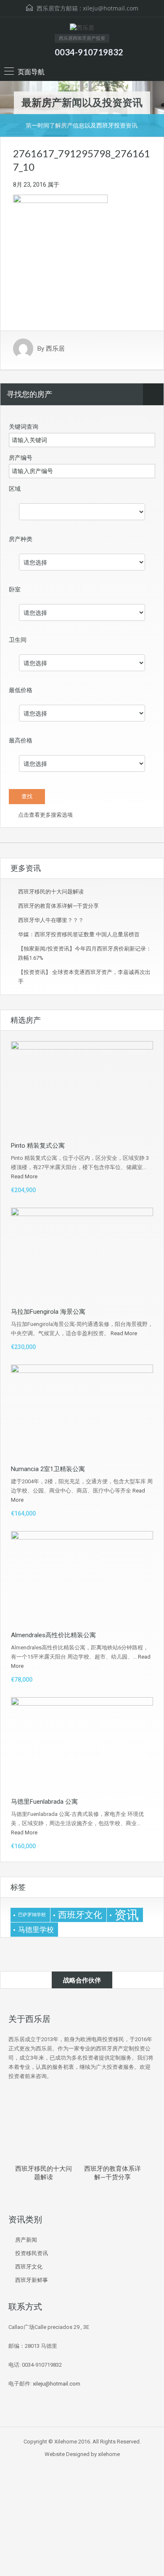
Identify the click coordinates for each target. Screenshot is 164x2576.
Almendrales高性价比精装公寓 (53, 1635)
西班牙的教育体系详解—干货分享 (58, 906)
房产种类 (21, 539)
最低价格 (21, 690)
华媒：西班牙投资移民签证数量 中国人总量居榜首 (79, 934)
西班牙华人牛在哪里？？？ (51, 920)
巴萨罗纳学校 (32, 1915)
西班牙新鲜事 (32, 2280)
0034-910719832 (89, 52)
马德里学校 (36, 1930)
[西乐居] (82, 29)
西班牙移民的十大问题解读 (51, 892)
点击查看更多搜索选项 (45, 815)
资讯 (127, 1915)
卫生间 (18, 640)
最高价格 (21, 740)
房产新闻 (26, 2240)
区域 (15, 489)
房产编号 (21, 458)
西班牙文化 (80, 1915)
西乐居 (55, 349)
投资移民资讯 (32, 2253)
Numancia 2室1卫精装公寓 (48, 1469)
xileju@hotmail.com (111, 8)
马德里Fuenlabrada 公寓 (44, 1802)
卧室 (15, 589)
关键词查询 (24, 427)
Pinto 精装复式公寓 (38, 1146)
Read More (24, 1176)
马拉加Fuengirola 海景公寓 (48, 1312)
